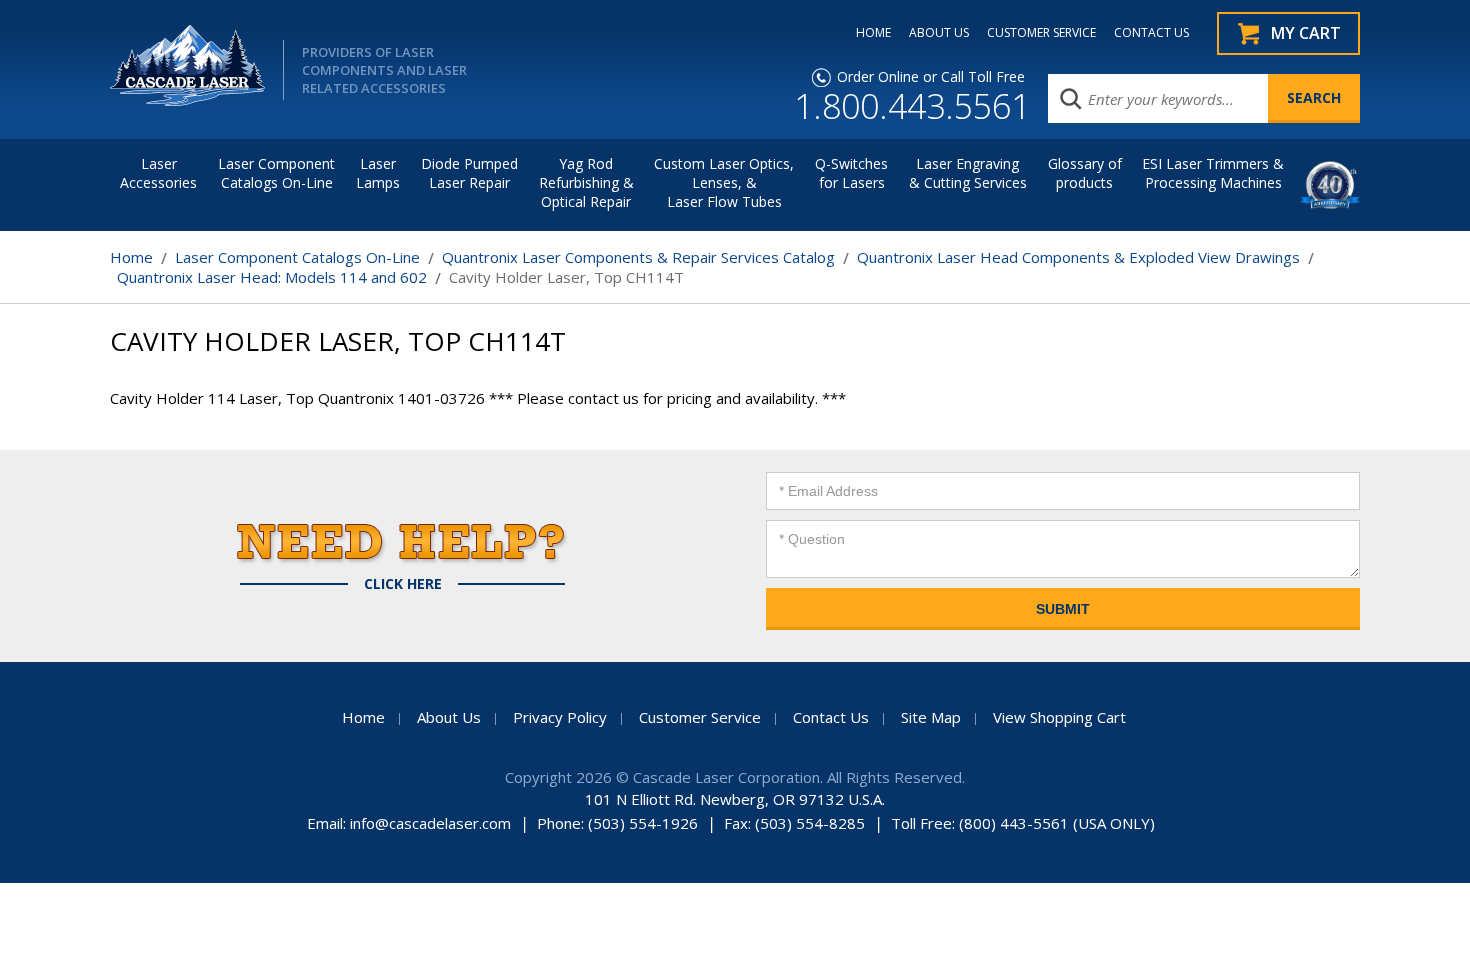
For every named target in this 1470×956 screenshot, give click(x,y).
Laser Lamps (378, 173)
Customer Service (700, 717)
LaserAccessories (158, 173)
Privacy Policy (560, 717)
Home (131, 257)
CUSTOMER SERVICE (1041, 33)
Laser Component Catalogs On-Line (276, 173)
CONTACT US (1151, 33)
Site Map (931, 717)
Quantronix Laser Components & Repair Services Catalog (638, 257)
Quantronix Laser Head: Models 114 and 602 (272, 277)
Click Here (403, 584)
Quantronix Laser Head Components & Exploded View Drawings (1078, 257)
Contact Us (831, 717)
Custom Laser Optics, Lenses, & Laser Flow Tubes (724, 182)
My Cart (1306, 33)
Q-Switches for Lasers (851, 173)
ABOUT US (939, 33)
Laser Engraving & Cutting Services (968, 173)
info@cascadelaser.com (430, 823)
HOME (873, 33)
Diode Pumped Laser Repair (469, 173)
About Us (449, 717)
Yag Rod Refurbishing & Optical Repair (586, 182)
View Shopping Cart (1059, 717)
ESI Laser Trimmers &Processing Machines (1213, 173)
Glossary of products (1085, 173)
